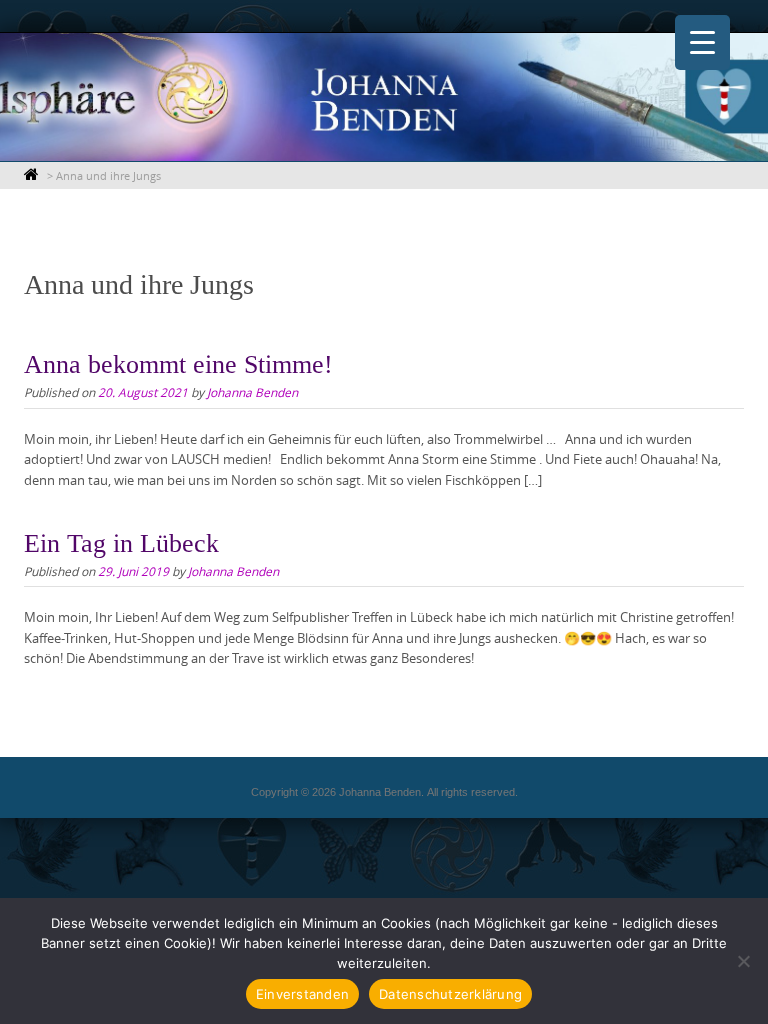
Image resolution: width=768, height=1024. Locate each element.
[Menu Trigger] (702, 42)
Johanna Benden (252, 392)
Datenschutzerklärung (450, 994)
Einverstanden (302, 994)
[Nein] (743, 961)
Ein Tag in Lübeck (121, 543)
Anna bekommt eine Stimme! (178, 364)
